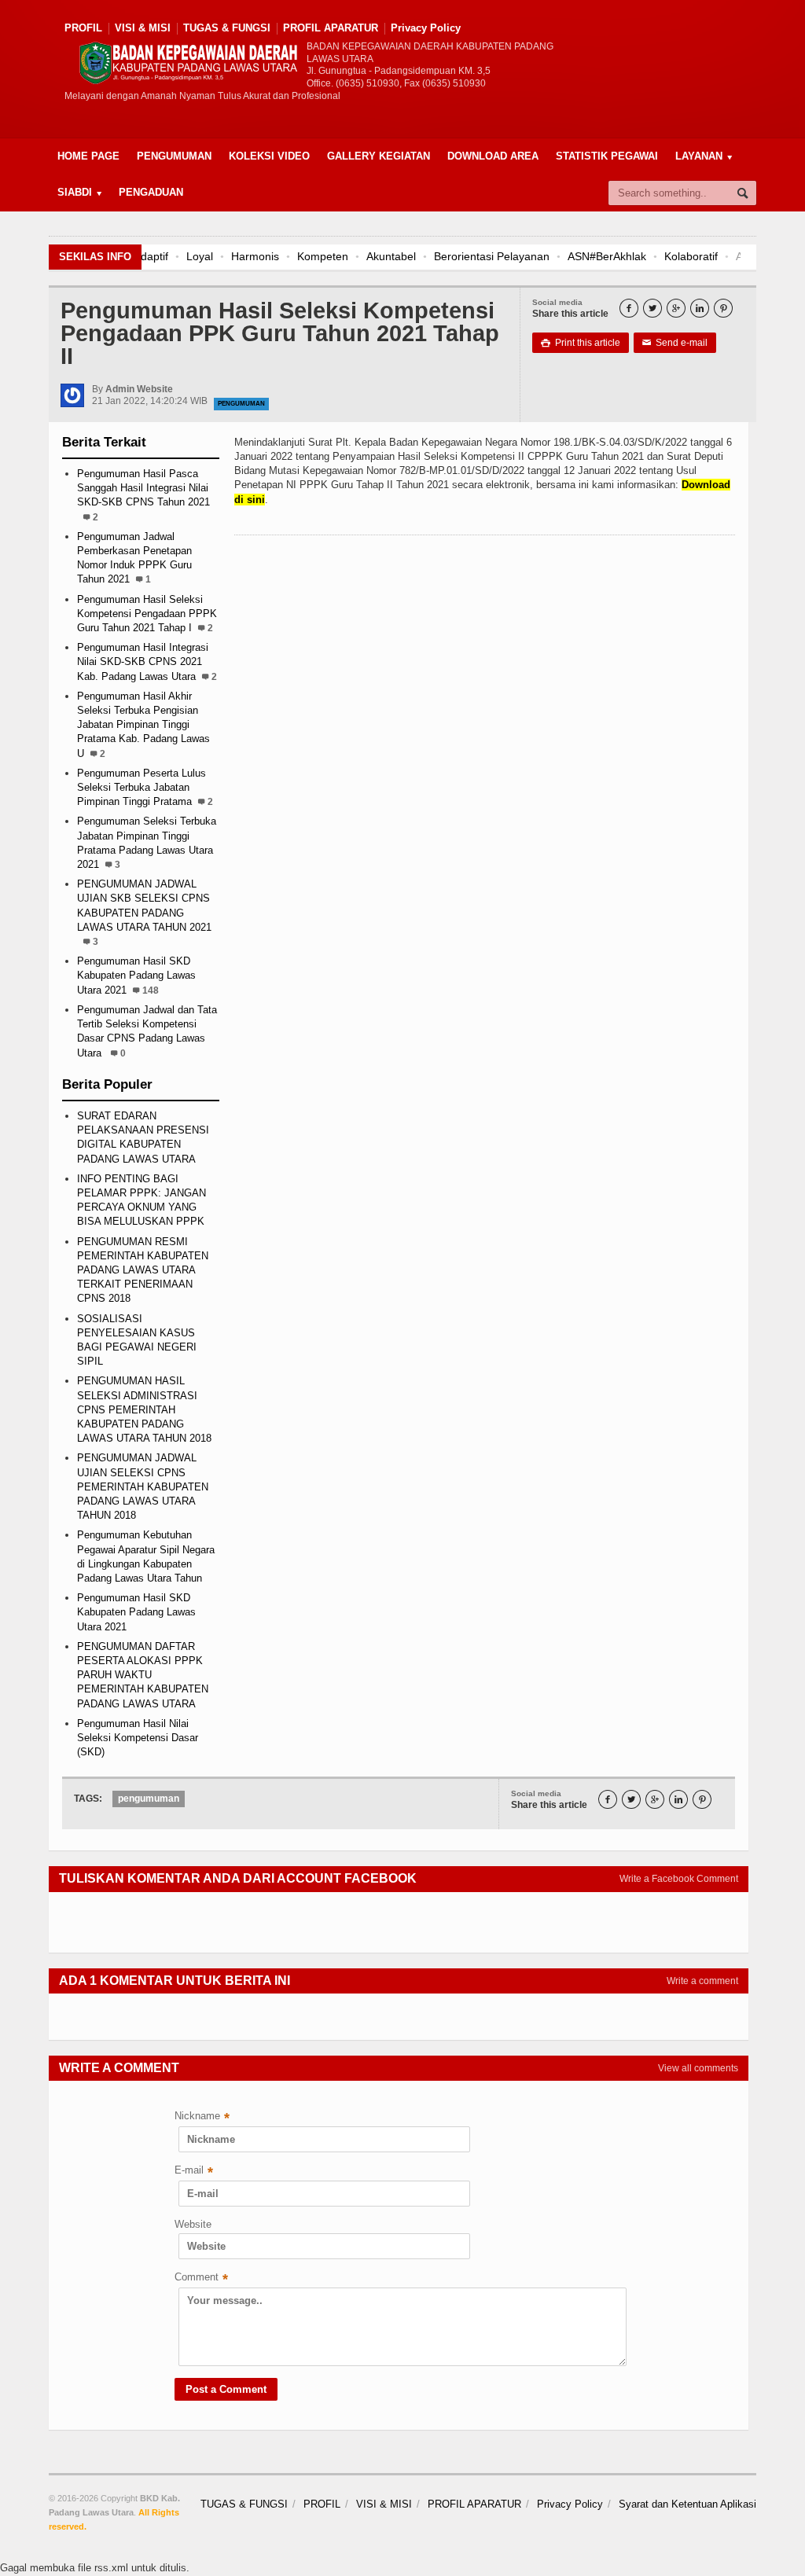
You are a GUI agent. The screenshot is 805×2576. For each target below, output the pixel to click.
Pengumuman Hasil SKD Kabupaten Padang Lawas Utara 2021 (136, 975)
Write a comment (702, 1981)
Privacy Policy (426, 28)
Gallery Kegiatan (379, 156)
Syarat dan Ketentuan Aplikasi (687, 2504)
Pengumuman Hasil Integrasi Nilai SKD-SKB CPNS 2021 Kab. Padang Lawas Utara (143, 661)
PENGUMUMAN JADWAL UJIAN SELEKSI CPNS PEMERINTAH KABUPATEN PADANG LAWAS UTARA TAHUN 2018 (143, 1486)
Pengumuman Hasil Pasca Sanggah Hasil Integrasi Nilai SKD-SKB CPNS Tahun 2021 (143, 488)
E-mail (194, 2172)
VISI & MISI (143, 28)
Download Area (493, 156)
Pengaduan (151, 192)
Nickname (202, 2117)
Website (193, 2224)
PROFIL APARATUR (331, 28)
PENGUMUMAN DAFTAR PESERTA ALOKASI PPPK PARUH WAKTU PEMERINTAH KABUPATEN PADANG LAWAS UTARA (143, 1675)
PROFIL (83, 28)
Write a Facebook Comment (679, 1879)
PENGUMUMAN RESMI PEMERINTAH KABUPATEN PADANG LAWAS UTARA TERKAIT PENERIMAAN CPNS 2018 (143, 1270)
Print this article (581, 343)
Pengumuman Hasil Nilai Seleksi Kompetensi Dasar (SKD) (138, 1738)
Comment (201, 2278)
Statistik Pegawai (607, 156)
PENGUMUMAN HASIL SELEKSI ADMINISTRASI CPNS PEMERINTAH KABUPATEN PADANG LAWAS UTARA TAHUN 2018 (144, 1409)
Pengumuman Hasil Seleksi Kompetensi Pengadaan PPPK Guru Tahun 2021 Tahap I (147, 614)
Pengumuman (174, 156)
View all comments (698, 2068)
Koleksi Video (269, 156)
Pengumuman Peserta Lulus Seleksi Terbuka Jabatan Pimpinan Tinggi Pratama (142, 787)
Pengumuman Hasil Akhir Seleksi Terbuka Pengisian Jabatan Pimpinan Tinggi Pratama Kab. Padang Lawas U (143, 725)
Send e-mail (675, 343)
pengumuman (241, 404)
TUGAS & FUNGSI (227, 28)
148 (151, 990)
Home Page (88, 156)
